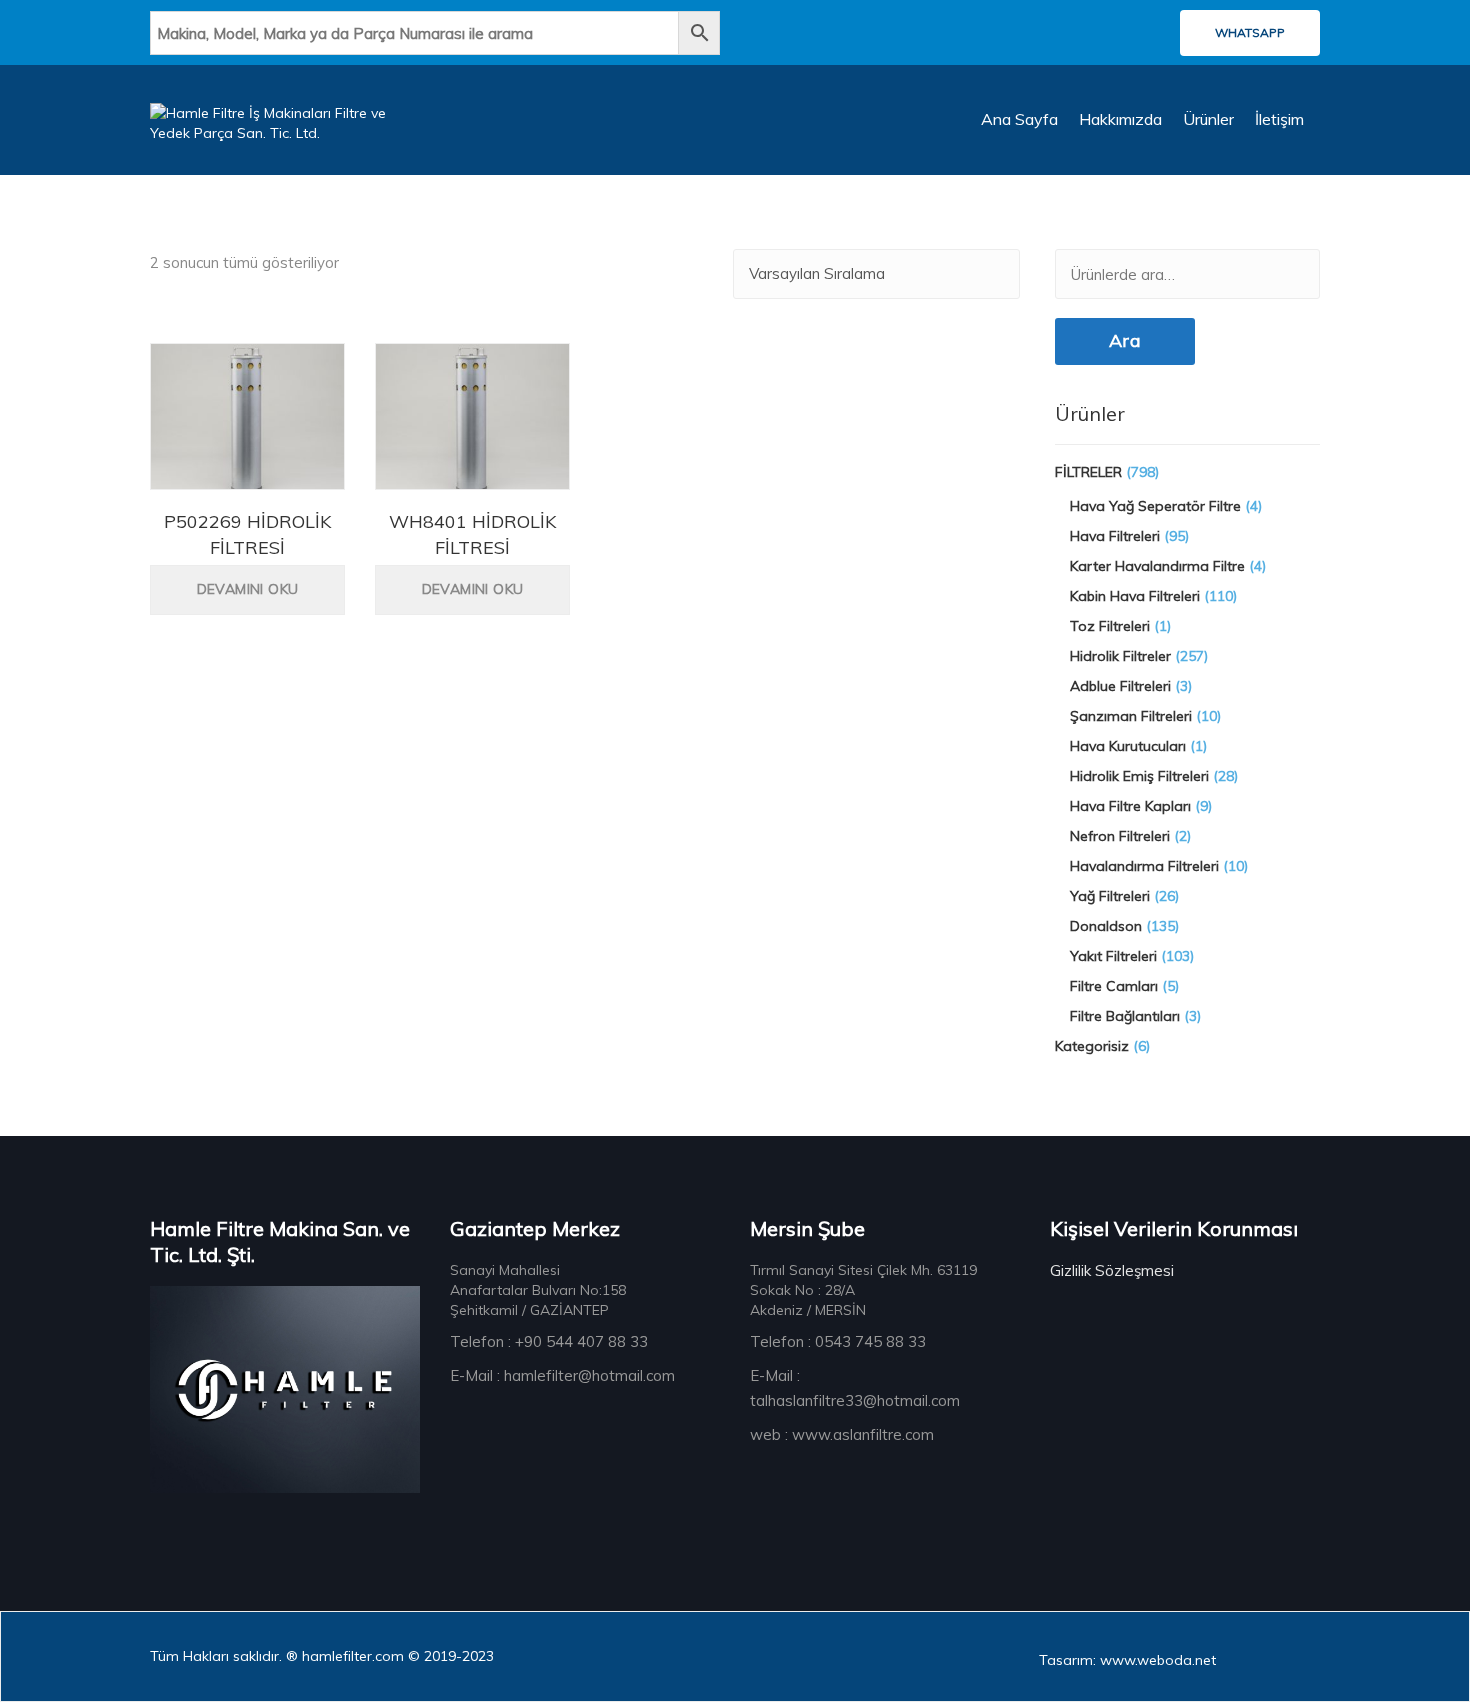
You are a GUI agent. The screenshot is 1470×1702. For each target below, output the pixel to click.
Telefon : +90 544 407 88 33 (549, 1341)
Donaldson (1106, 926)
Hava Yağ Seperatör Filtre (1155, 506)
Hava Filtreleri (1115, 536)
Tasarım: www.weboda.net (1127, 1660)
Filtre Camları (1114, 986)
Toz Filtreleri (1110, 626)
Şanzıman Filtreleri (1131, 716)
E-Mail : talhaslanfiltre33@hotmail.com (855, 1388)
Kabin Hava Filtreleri (1135, 596)
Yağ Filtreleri (1110, 896)
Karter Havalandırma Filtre (1157, 566)
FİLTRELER (1088, 472)
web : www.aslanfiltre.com (842, 1434)
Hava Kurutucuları (1128, 746)
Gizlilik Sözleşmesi (1112, 1270)
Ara (1125, 340)
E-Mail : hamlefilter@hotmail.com (562, 1375)
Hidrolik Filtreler (1120, 656)
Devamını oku (248, 589)
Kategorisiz (1092, 1046)
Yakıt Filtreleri (1113, 956)
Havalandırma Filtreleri (1144, 866)
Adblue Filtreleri (1120, 686)
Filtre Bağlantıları (1125, 1016)
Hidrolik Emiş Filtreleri (1139, 776)
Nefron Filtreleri (1120, 836)
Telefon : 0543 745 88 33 (838, 1341)
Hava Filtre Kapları (1130, 806)
